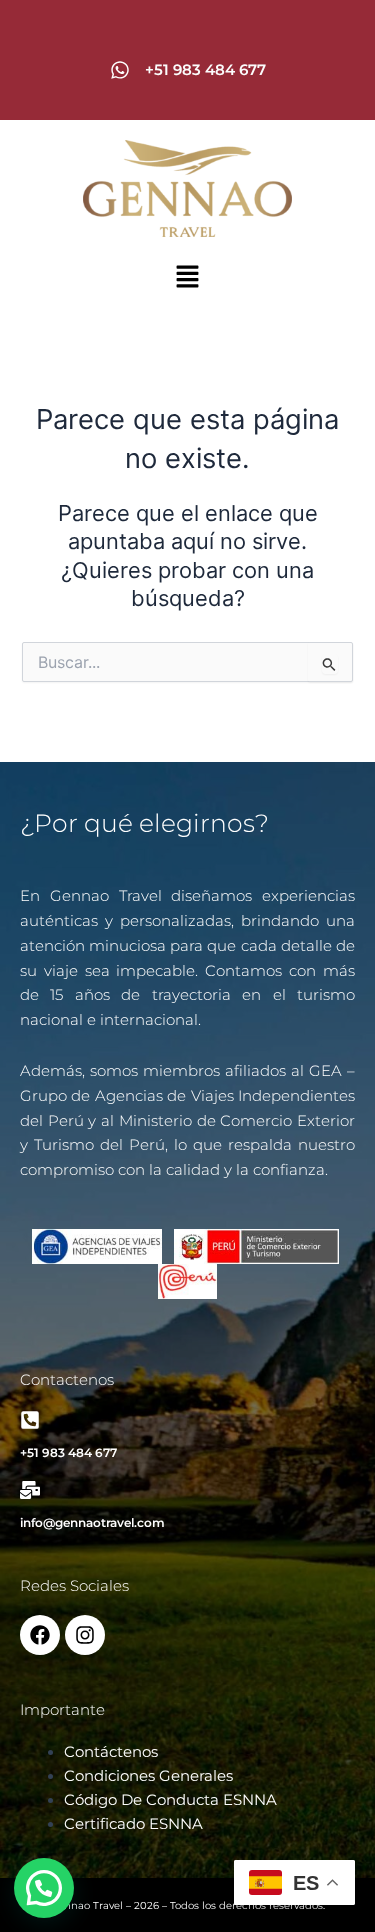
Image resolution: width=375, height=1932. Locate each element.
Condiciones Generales (148, 1776)
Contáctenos (111, 1752)
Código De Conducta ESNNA (170, 1800)
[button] (187, 278)
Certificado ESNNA (133, 1824)
